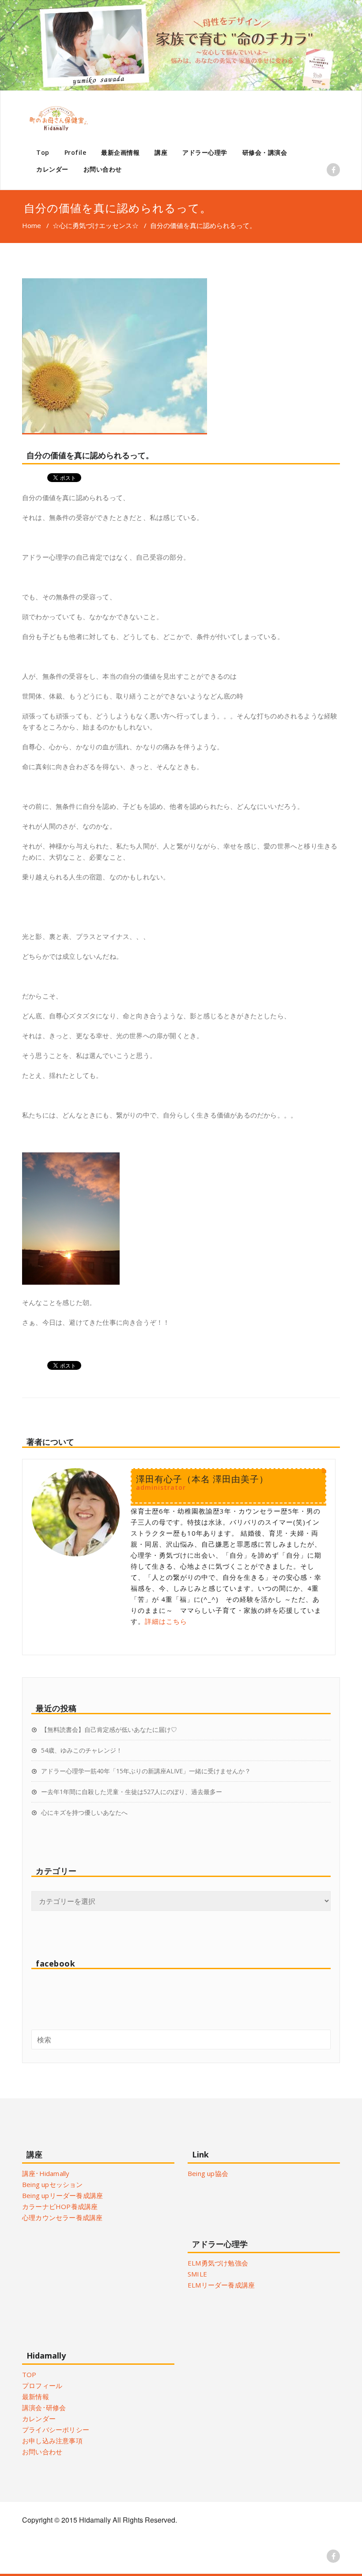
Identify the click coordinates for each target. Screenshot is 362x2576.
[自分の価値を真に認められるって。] (181, 356)
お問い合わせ (103, 169)
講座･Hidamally (46, 2173)
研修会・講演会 (265, 152)
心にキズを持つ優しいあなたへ (84, 1812)
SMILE (197, 2274)
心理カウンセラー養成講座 (62, 2217)
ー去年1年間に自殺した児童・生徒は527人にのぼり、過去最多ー (132, 1792)
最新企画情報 (120, 152)
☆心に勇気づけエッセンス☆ (96, 225)
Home (32, 225)
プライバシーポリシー (56, 2430)
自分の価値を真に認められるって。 (90, 455)
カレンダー (52, 169)
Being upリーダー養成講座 (62, 2195)
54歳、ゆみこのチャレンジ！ (82, 1750)
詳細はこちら (166, 1621)
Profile (75, 152)
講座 (161, 152)
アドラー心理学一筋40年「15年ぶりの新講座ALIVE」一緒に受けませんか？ (146, 1771)
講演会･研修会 (44, 2408)
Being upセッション (53, 2184)
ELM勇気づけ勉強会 (218, 2263)
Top (43, 152)
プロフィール (42, 2385)
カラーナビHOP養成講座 (60, 2206)
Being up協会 (208, 2173)
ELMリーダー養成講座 (221, 2285)
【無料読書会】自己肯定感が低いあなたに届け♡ (109, 1729)
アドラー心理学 (205, 152)
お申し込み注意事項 (52, 2441)
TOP (29, 2374)
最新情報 (36, 2397)
